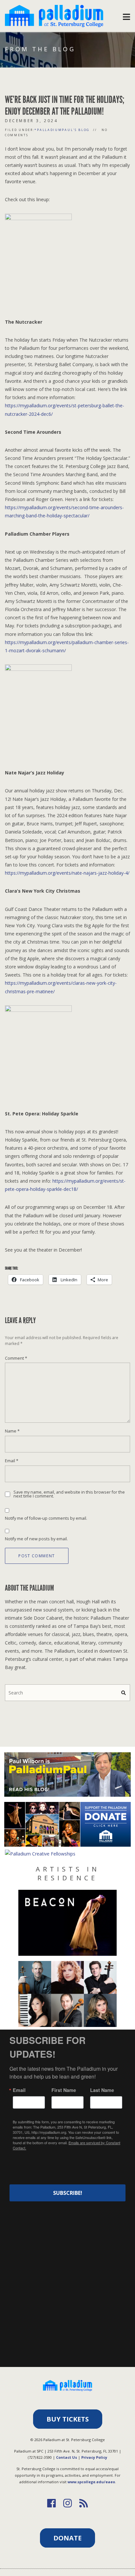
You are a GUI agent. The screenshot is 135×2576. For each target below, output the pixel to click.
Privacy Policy (94, 2457)
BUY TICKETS (68, 2419)
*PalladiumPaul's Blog (62, 130)
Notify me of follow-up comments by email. (46, 1518)
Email (12, 1461)
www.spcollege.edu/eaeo (91, 2482)
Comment (16, 1358)
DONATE (67, 2538)
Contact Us (67, 2457)
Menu (126, 15)
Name (12, 1431)
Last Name (102, 2090)
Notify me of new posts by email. (36, 1539)
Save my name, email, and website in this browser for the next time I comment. (69, 1494)
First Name (64, 2090)
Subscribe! (68, 2193)
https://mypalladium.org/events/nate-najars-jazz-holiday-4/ (67, 873)
